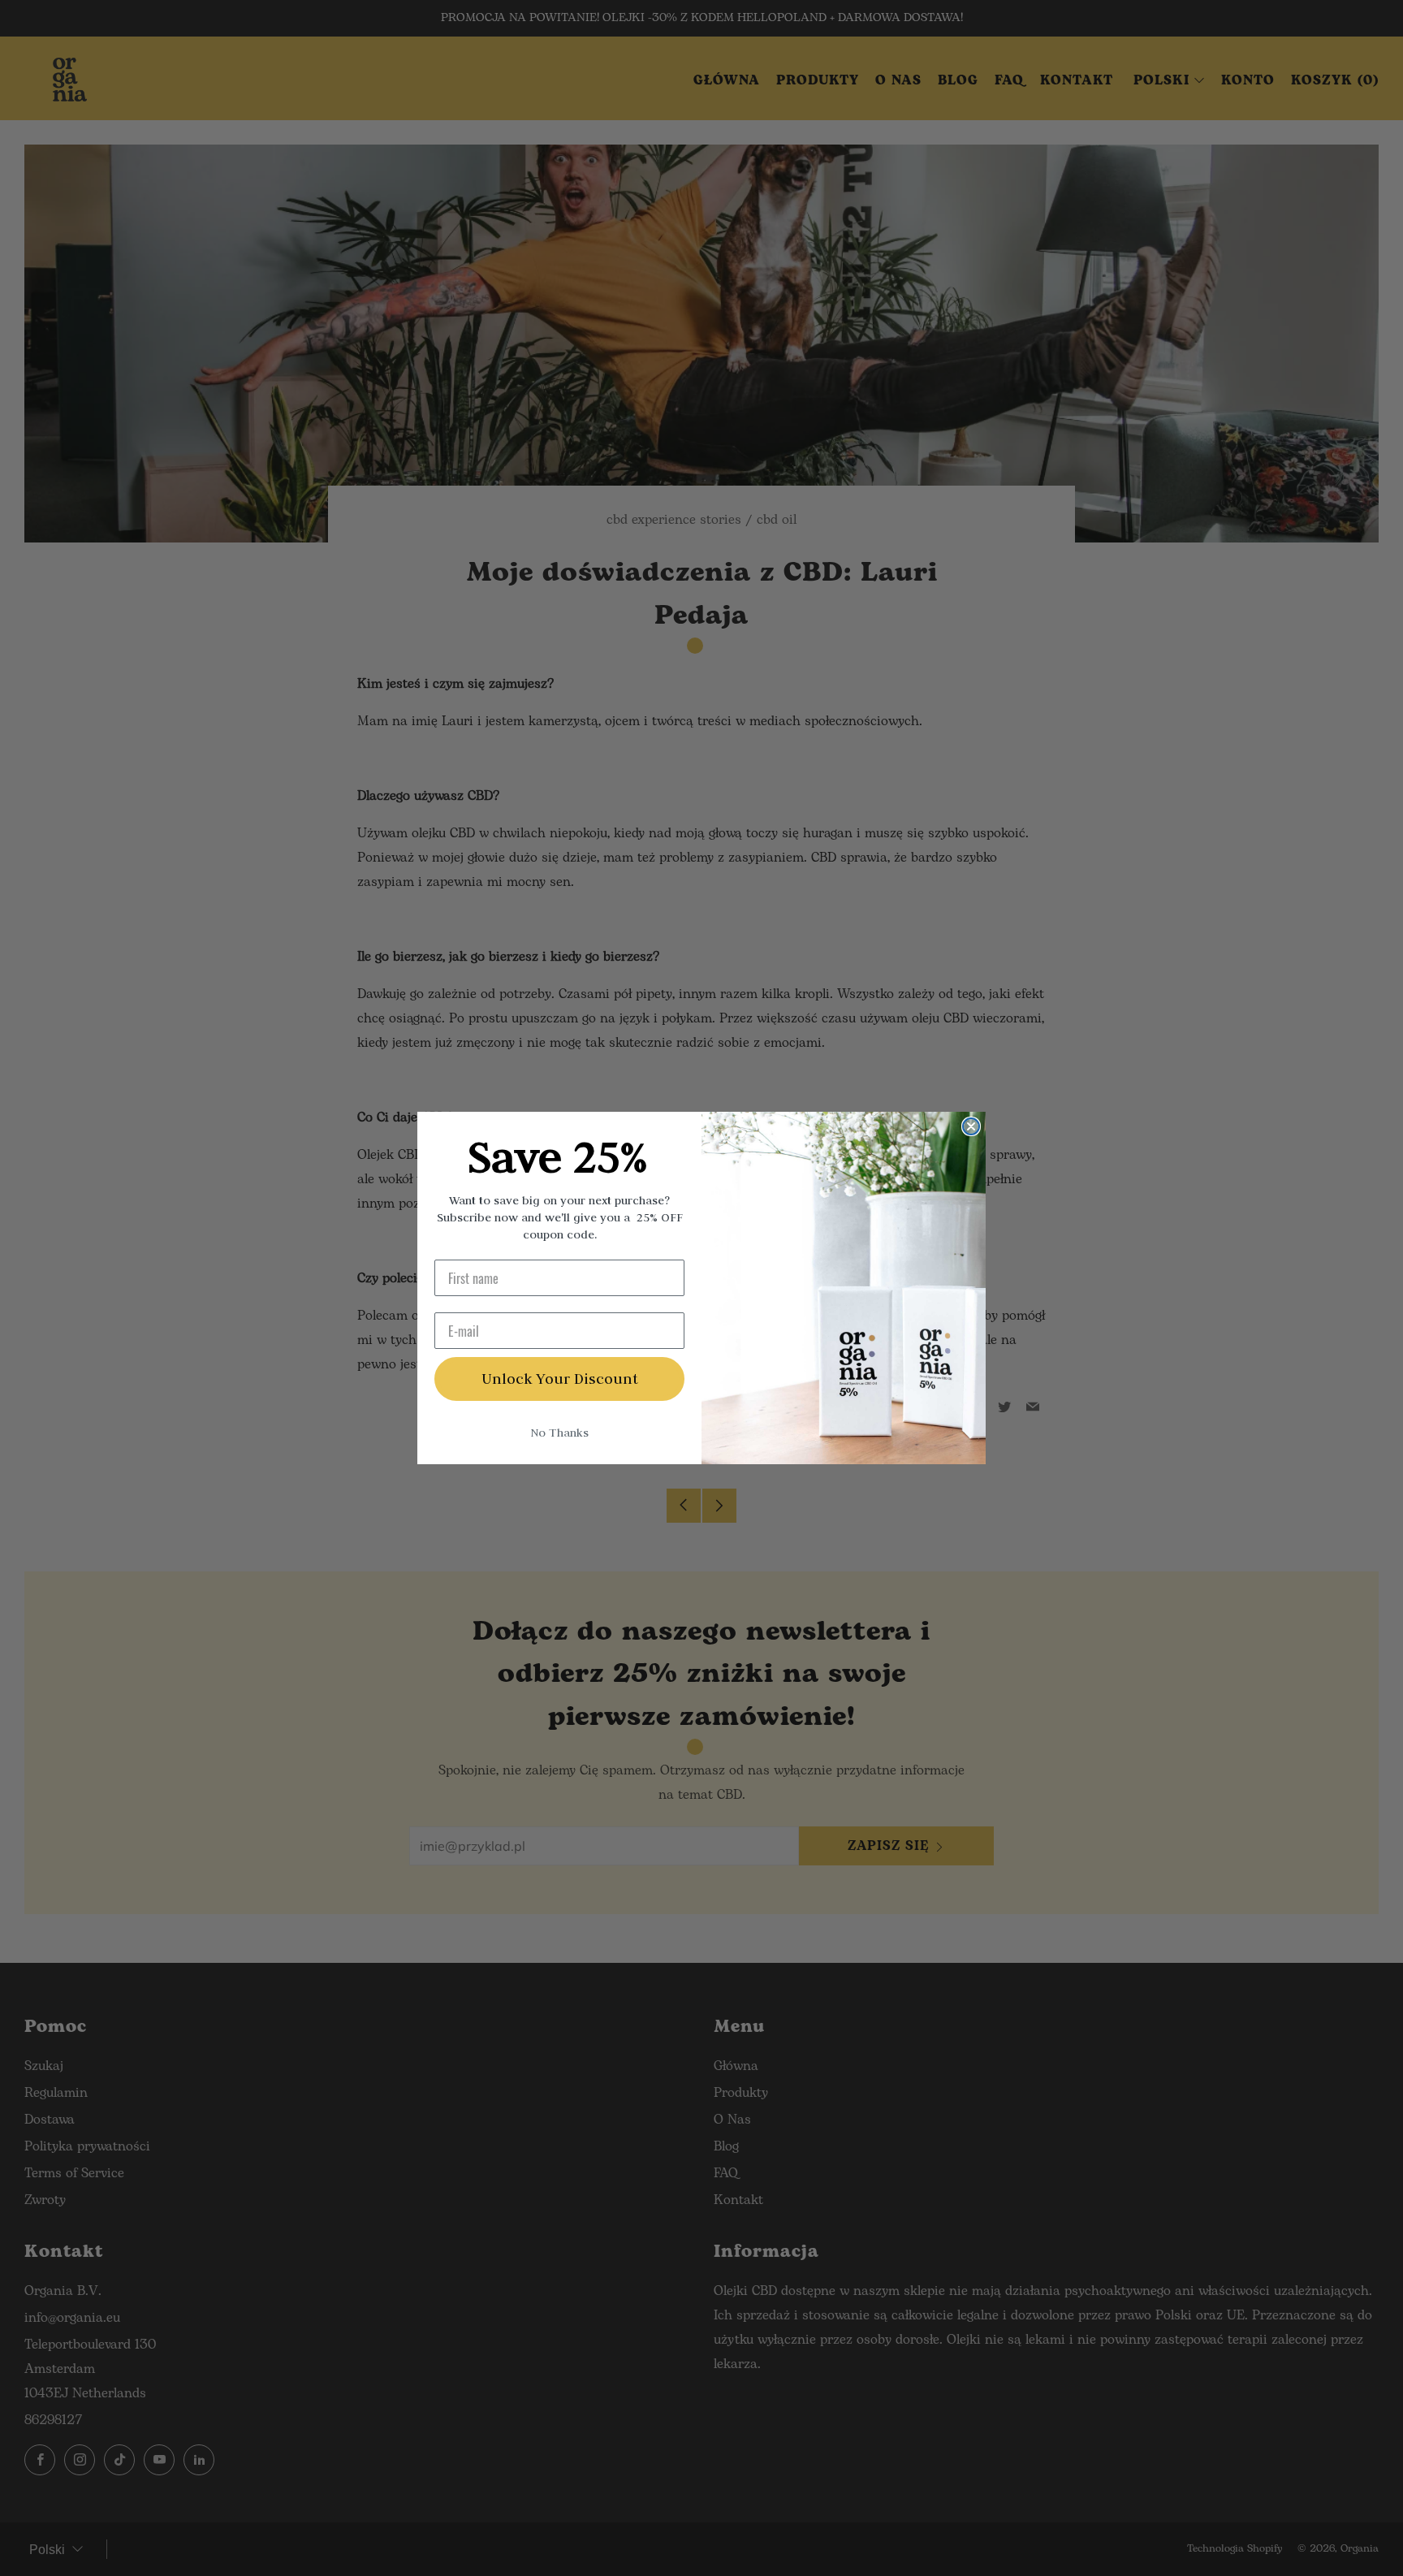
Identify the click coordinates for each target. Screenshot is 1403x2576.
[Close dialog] (971, 1126)
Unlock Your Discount (560, 1379)
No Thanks (559, 1433)
